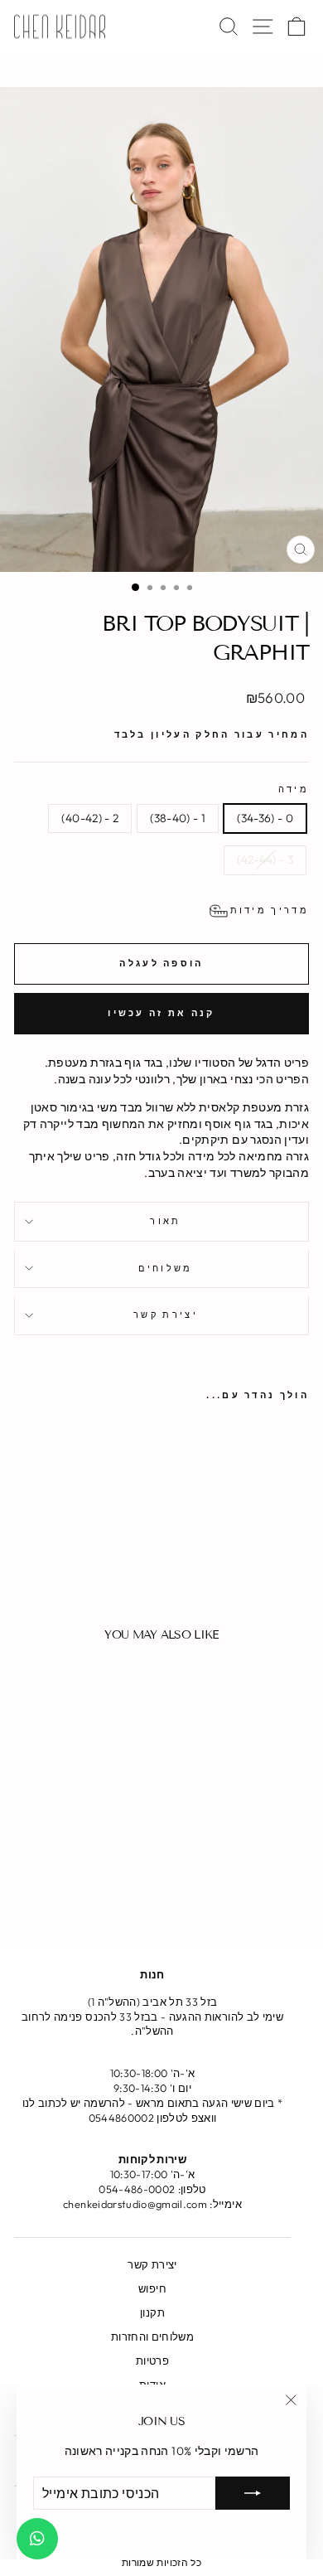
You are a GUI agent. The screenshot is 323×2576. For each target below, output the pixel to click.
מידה (294, 789)
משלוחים (165, 1268)
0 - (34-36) (265, 818)
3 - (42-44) (265, 859)
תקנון (152, 2312)
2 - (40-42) (90, 818)
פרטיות (152, 2361)
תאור (165, 1221)
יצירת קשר (166, 1315)
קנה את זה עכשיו (161, 1013)
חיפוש (152, 2288)
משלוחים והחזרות (152, 2336)
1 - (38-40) (178, 818)
